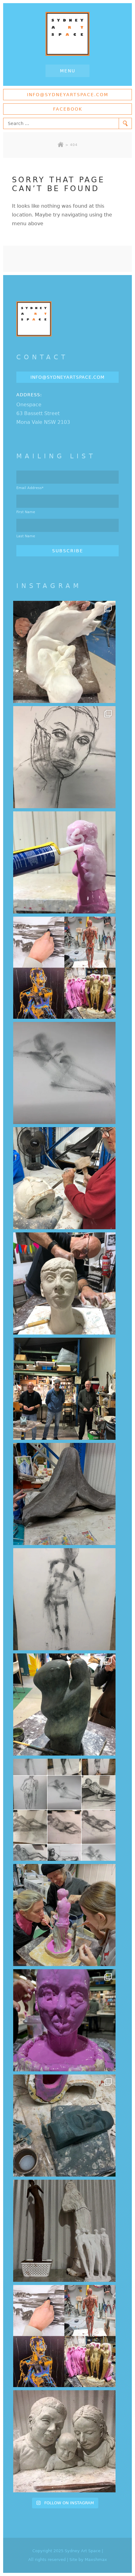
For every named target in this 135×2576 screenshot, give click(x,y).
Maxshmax (96, 2560)
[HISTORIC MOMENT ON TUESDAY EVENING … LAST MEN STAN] (64, 1389)
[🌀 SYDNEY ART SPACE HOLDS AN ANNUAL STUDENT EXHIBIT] (64, 2336)
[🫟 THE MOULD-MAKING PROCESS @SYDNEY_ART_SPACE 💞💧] (64, 2020)
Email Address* (30, 488)
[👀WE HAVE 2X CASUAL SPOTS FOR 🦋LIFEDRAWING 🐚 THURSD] (64, 1073)
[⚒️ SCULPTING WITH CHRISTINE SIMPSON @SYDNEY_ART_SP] (64, 1178)
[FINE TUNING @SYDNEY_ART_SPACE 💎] (64, 1494)
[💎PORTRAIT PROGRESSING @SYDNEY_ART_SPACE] (64, 1283)
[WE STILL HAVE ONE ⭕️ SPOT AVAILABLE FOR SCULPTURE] (64, 2441)
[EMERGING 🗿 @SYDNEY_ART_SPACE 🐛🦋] (64, 2126)
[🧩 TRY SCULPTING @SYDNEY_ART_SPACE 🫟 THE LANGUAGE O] (64, 862)
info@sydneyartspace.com (68, 95)
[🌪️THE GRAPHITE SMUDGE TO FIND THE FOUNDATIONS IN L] (64, 1810)
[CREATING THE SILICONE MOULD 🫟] (64, 1915)
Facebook (68, 109)
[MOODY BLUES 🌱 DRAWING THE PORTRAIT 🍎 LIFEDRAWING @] (64, 757)
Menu (68, 71)
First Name (26, 512)
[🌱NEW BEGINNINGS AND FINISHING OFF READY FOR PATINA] (64, 652)
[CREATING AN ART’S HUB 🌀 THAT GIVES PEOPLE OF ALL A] (64, 968)
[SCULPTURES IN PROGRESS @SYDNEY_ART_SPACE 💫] (64, 2231)
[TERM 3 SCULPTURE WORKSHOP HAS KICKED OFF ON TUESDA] (64, 1704)
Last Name (26, 536)
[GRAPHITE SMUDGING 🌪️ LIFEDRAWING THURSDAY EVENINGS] (64, 1599)
